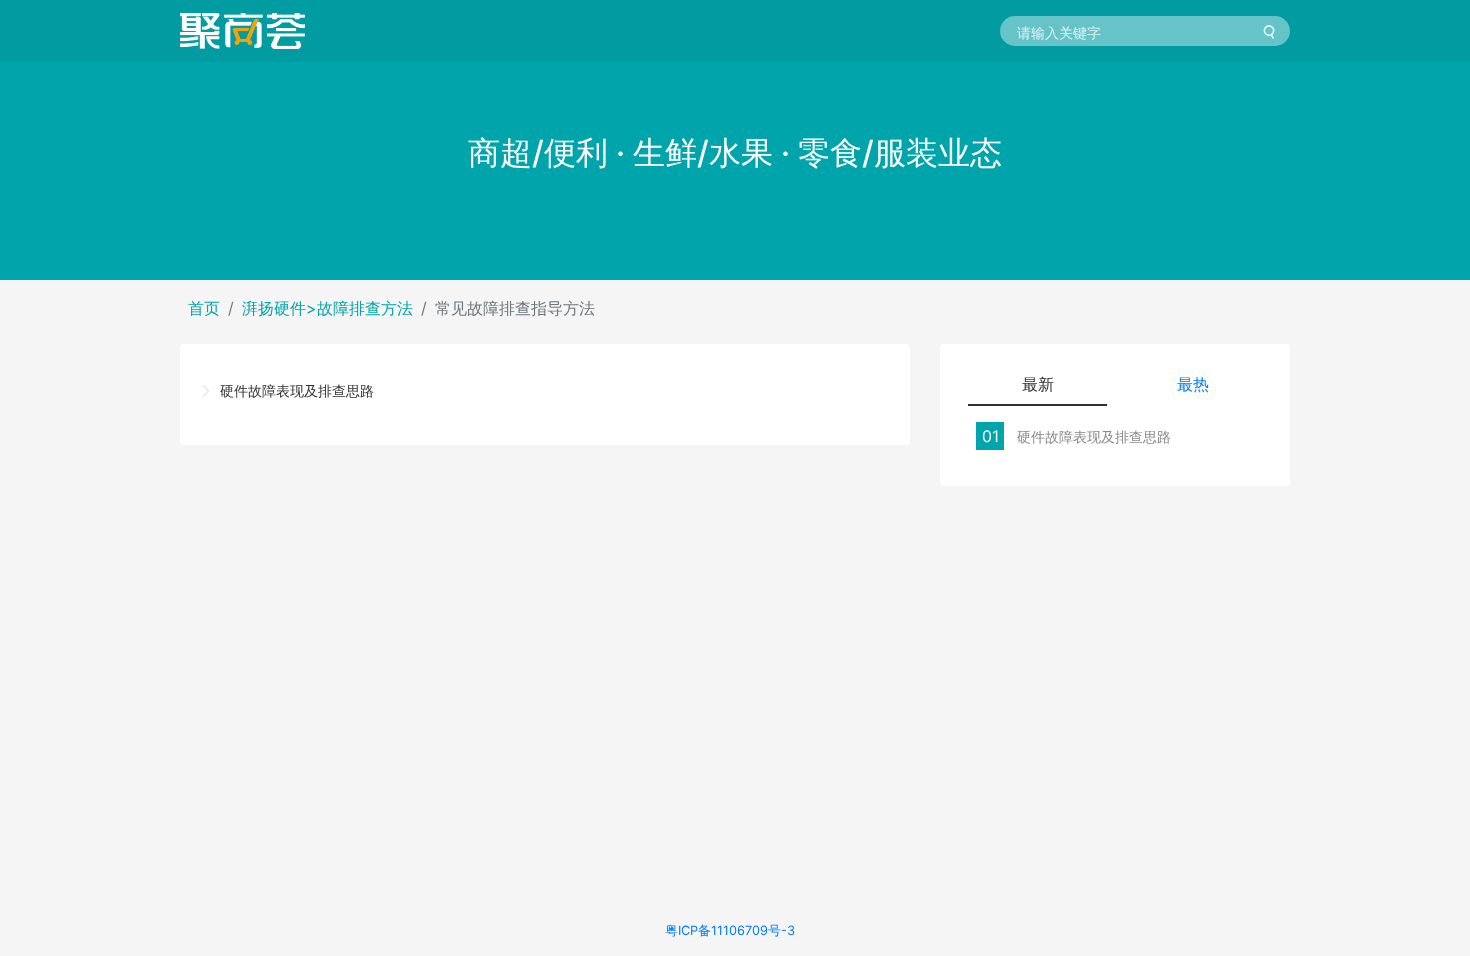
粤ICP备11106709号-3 (730, 930)
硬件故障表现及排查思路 (297, 390)
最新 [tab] (1038, 384)
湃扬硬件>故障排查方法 (327, 308)
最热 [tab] (1193, 384)
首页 (204, 308)
